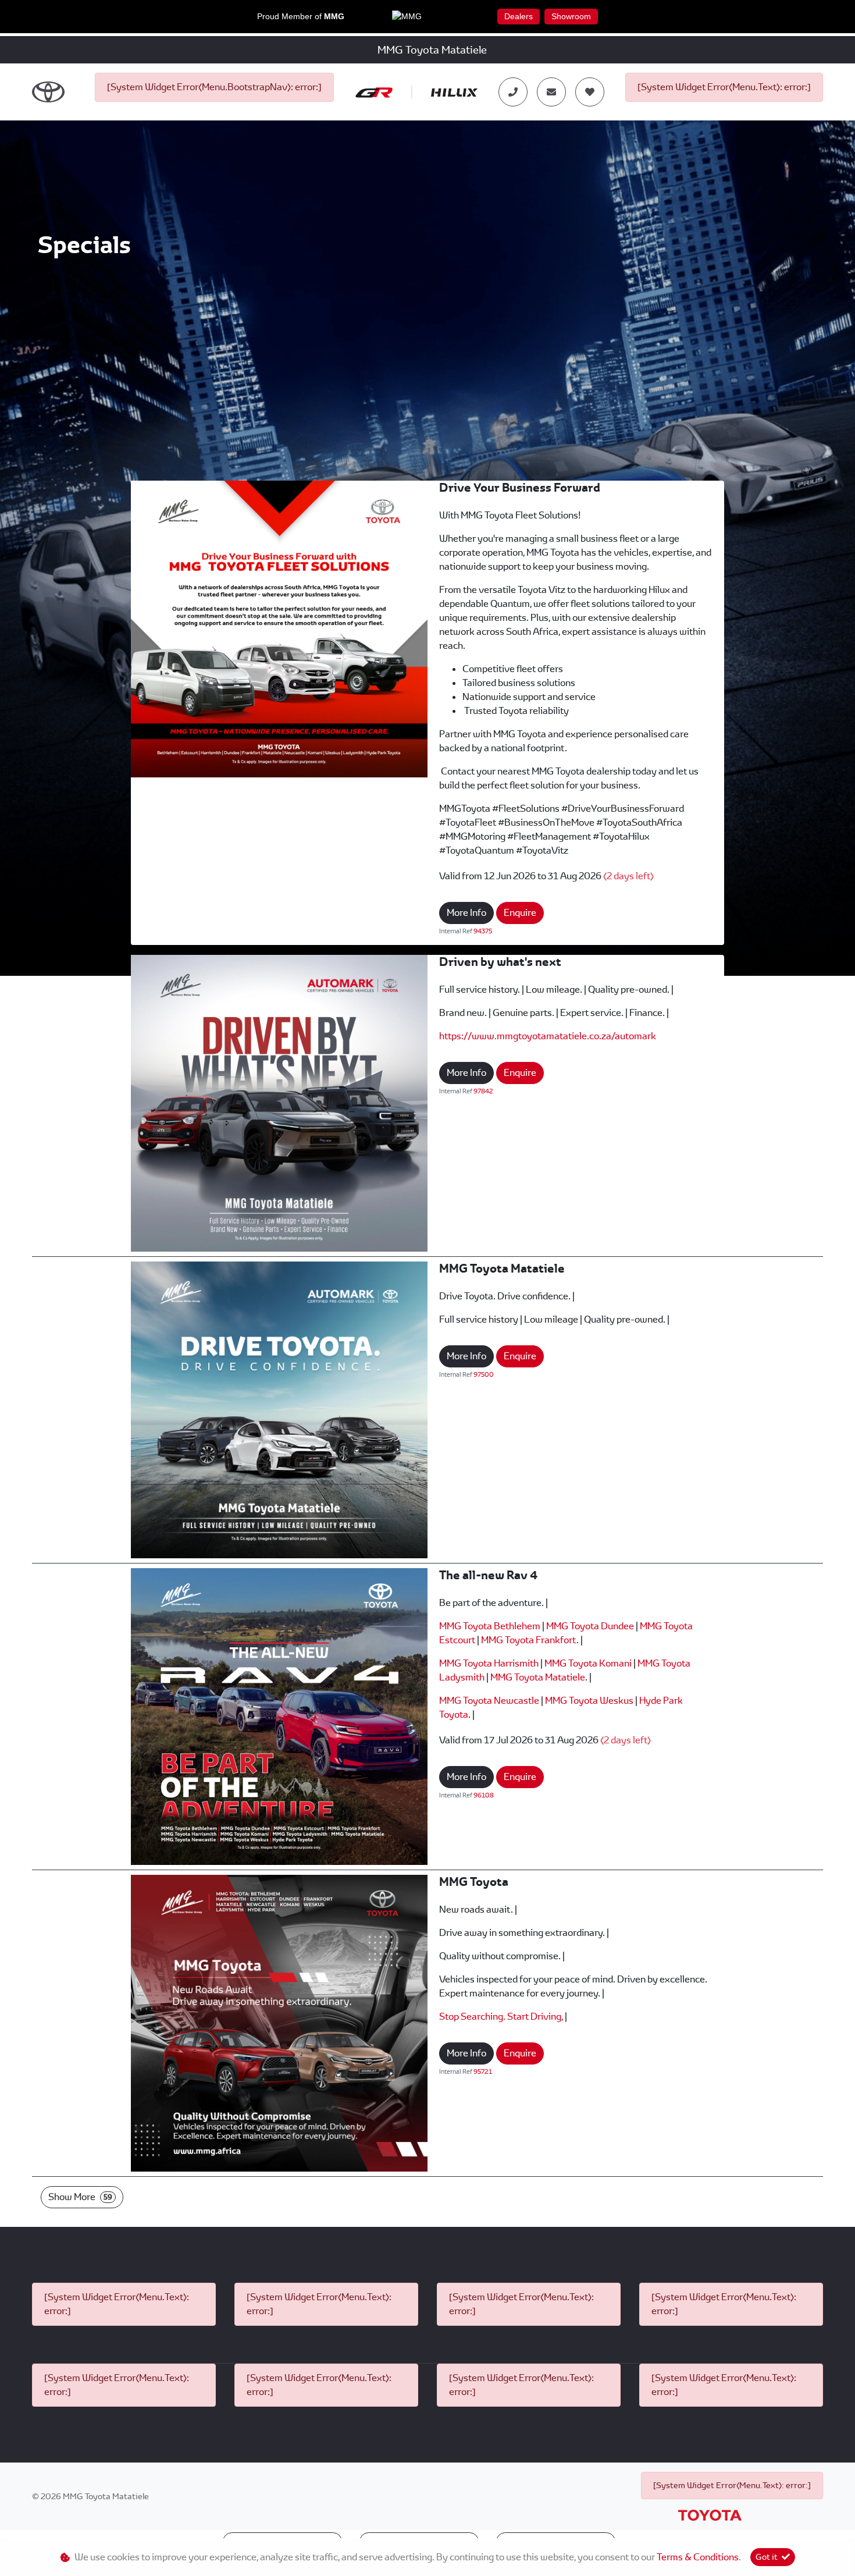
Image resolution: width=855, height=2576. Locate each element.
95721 (483, 2072)
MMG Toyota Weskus (589, 1701)
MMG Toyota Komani (588, 1663)
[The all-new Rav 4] (279, 1716)
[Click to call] (513, 92)
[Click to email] (551, 92)
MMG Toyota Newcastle (489, 1701)
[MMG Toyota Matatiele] (279, 1409)
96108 (484, 1795)
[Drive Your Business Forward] (279, 628)
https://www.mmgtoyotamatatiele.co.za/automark (548, 1036)
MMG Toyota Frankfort (529, 1640)
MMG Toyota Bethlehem (490, 1626)
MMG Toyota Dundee (590, 1626)
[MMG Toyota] (279, 2022)
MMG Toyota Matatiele (538, 1677)
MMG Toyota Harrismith (489, 1663)
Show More (80, 2197)
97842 (483, 1091)
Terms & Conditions (698, 2557)
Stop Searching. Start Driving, (501, 2017)
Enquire (520, 913)
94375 (483, 931)
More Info (466, 913)
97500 (484, 1374)
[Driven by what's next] (279, 1102)
